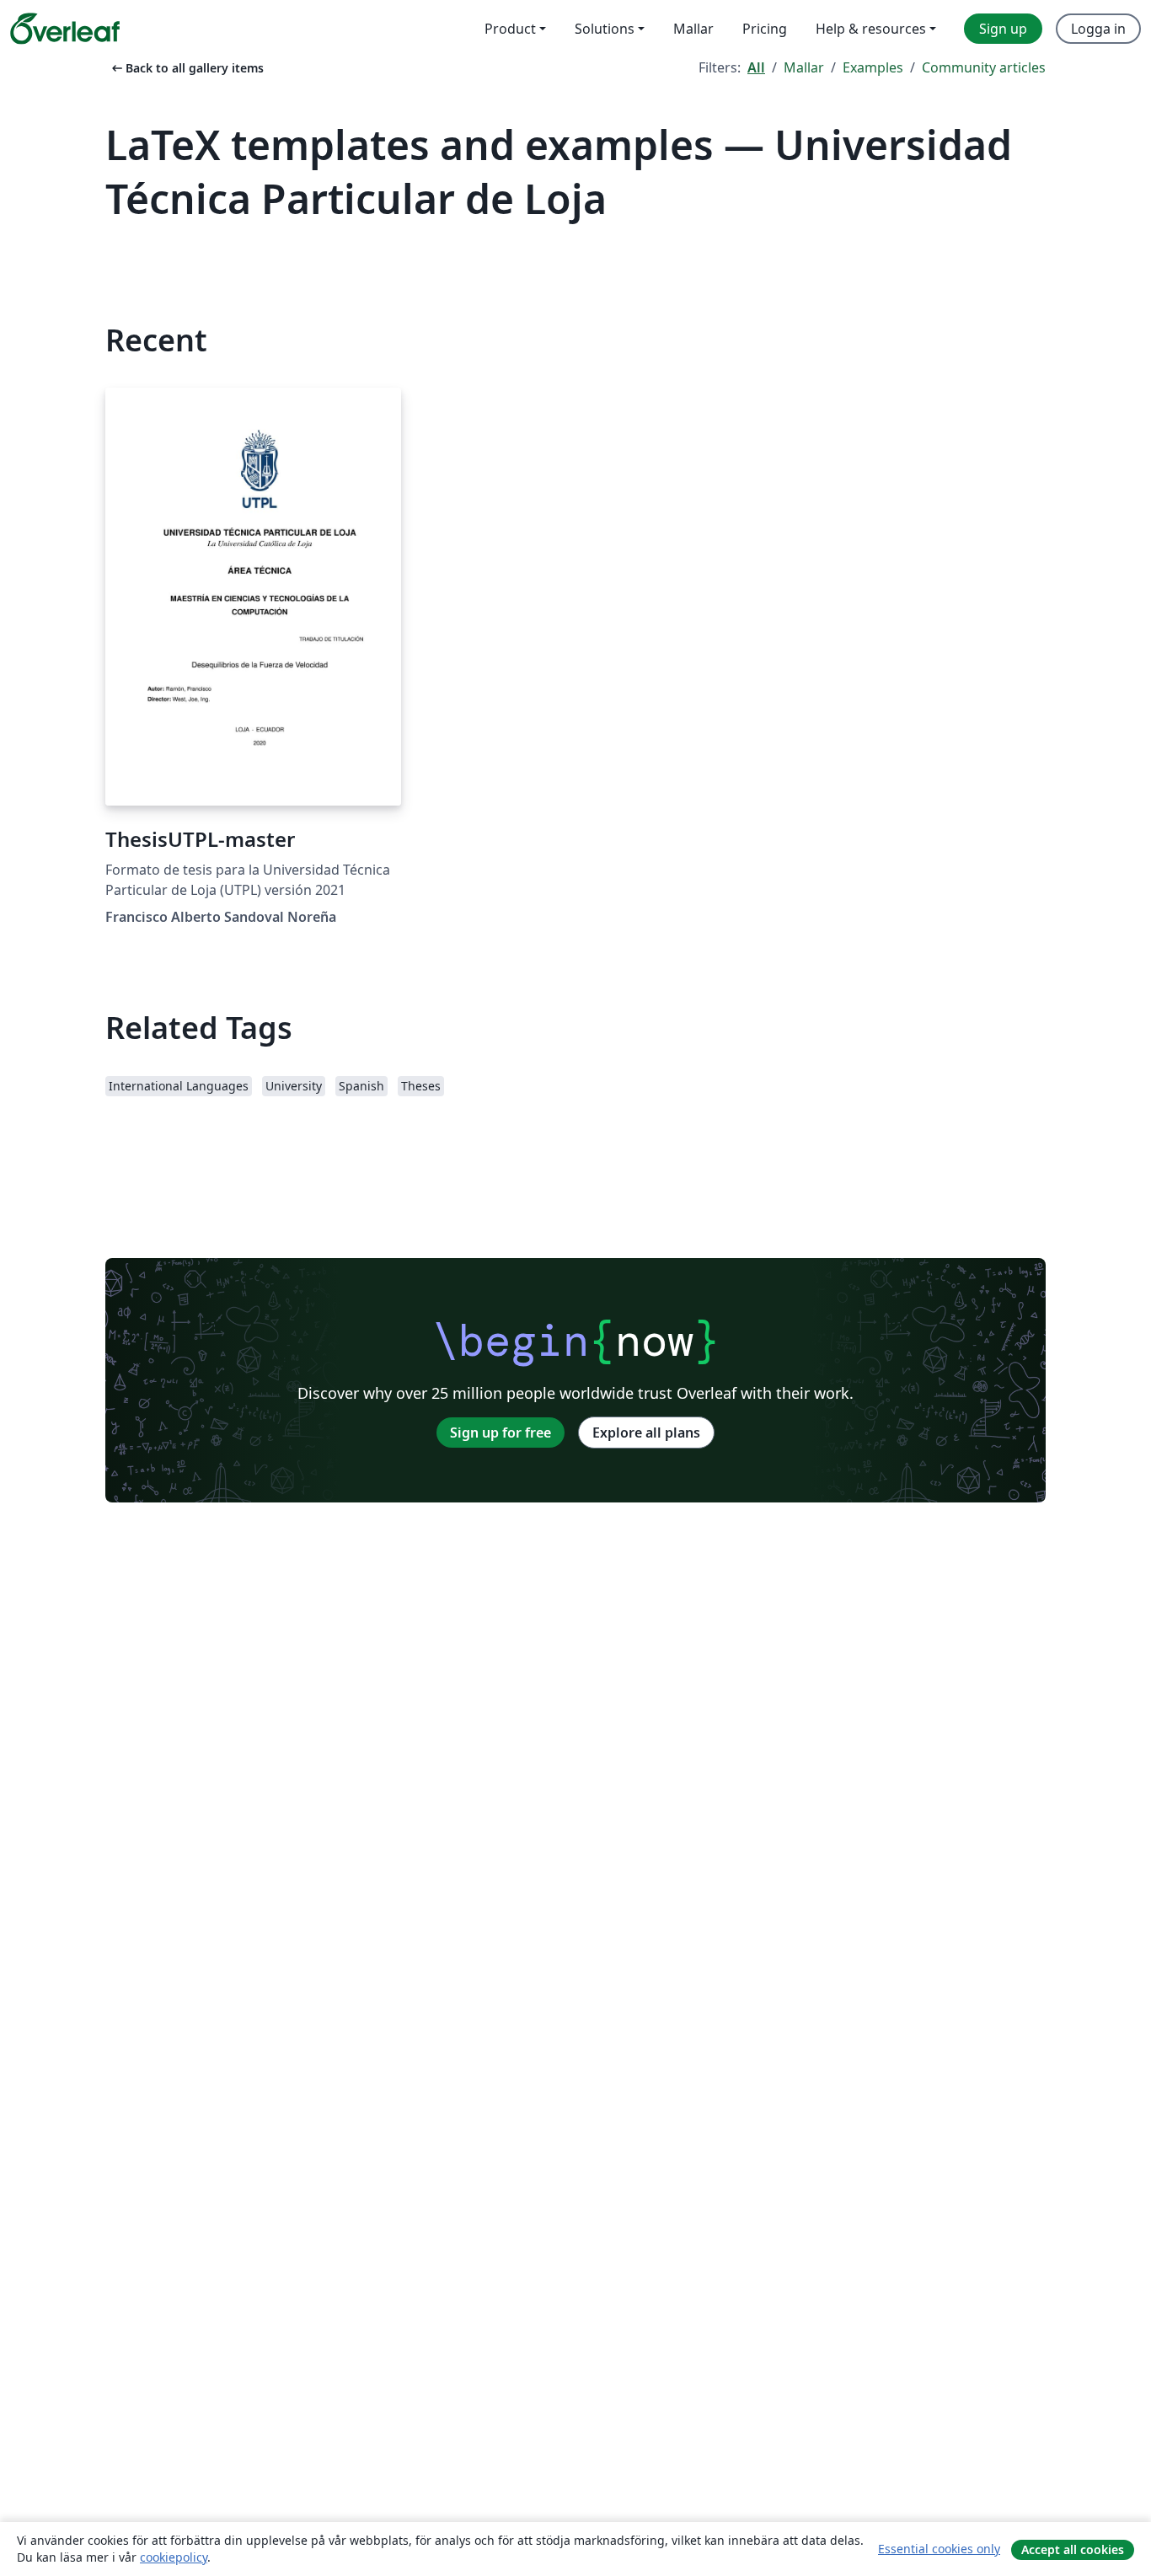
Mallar (804, 67)
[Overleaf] (65, 29)
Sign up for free (501, 1433)
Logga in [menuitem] (1098, 29)
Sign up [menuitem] (1003, 29)
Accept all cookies (1073, 2549)
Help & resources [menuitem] (871, 29)
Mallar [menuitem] (693, 29)
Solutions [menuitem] (605, 29)
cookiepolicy (174, 2557)
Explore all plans (646, 1433)
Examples (873, 67)
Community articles (984, 67)
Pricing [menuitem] (765, 29)
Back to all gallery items (186, 68)
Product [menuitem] (510, 29)
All (756, 67)
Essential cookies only (939, 2549)
